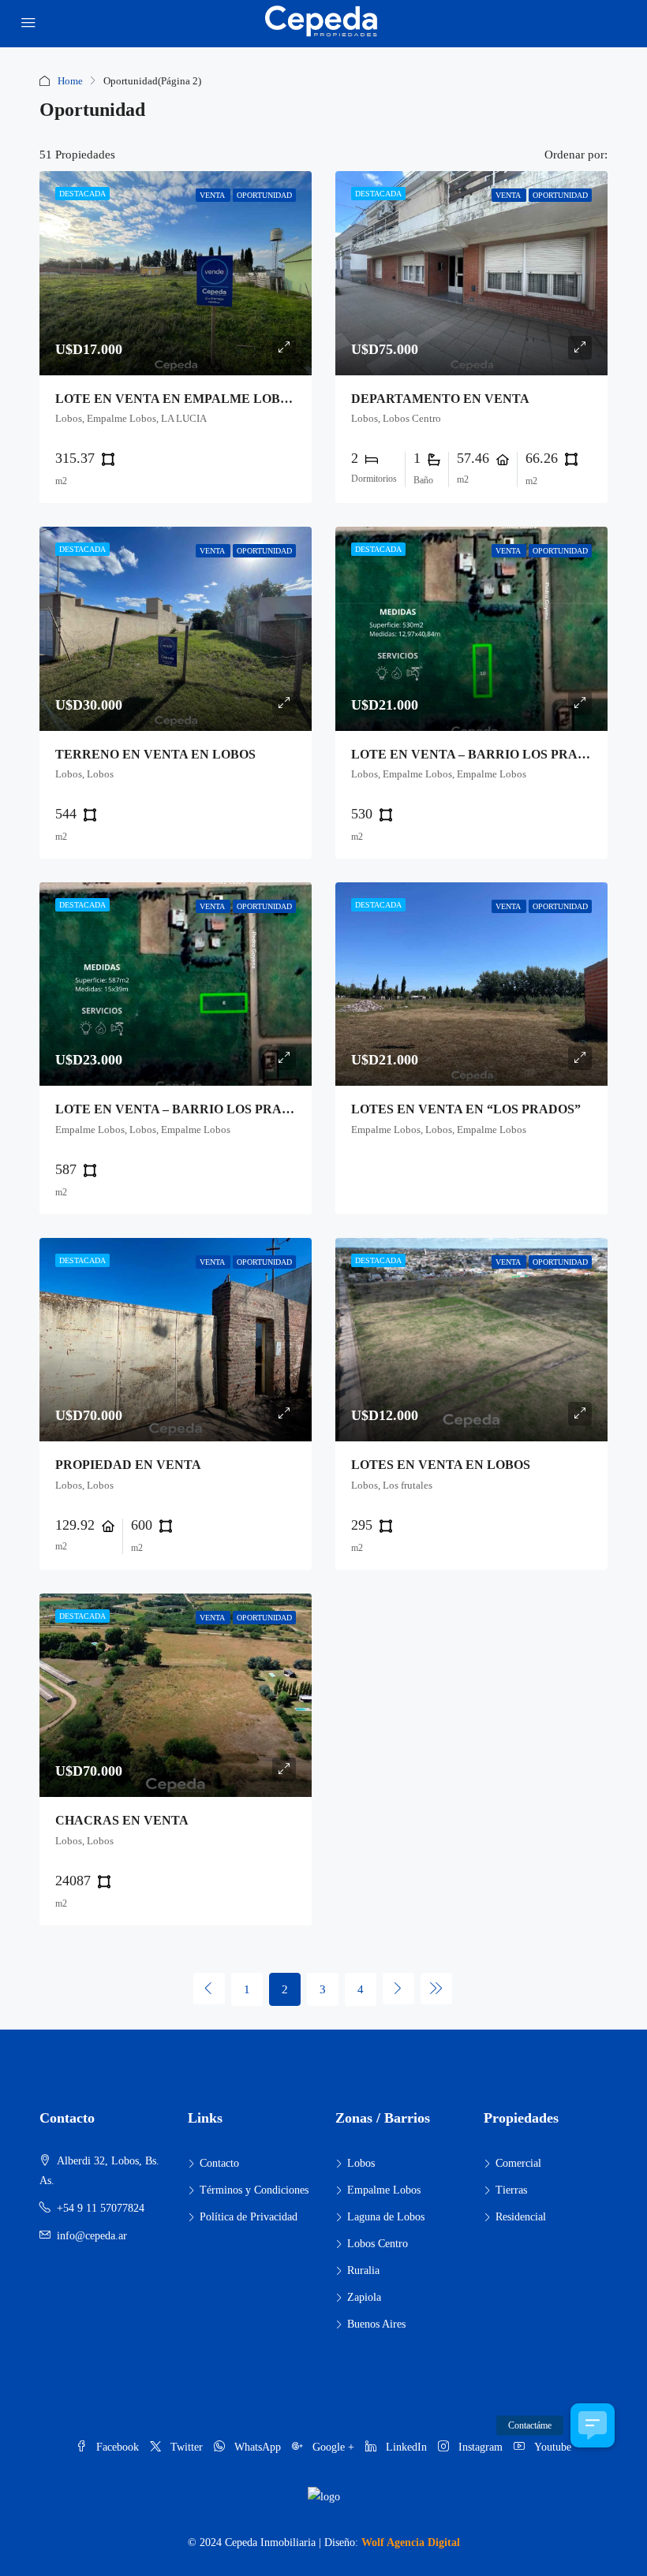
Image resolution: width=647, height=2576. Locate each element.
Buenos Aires (376, 2324)
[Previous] (209, 1989)
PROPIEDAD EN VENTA (128, 1465)
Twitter (187, 2447)
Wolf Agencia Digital (411, 2542)
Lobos (361, 2163)
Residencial (521, 2217)
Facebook (118, 2447)
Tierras (511, 2190)
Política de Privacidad (249, 2217)
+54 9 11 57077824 (101, 2208)
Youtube (551, 2447)
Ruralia (363, 2270)
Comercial (518, 2163)
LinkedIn (406, 2447)
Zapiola (364, 2297)
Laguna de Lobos (386, 2217)
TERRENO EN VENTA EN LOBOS (155, 754)
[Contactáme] (593, 2425)
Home (70, 81)
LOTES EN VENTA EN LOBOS (441, 1465)
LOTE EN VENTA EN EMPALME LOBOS (176, 399)
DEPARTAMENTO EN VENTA (440, 399)
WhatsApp (258, 2447)
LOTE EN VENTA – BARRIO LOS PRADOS (477, 754)
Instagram (481, 2447)
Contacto (219, 2163)
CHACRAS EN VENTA (122, 1820)
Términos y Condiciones (254, 2190)
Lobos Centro (378, 2244)
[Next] (398, 1989)
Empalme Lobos (384, 2190)
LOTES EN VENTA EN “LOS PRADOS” (466, 1109)
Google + (333, 2447)
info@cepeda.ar (92, 2236)
